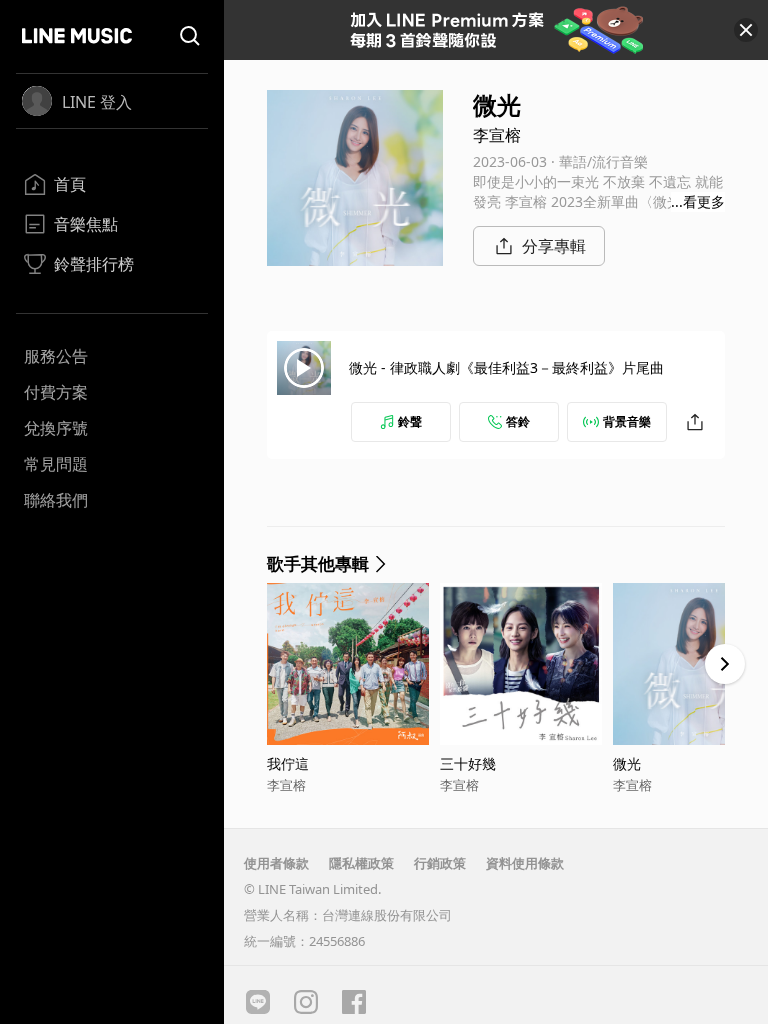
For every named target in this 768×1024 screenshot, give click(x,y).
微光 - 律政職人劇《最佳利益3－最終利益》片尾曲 (506, 367)
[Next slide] (725, 664)
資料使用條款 (525, 863)
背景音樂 (627, 421)
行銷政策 (440, 863)
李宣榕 (497, 135)
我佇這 (288, 763)
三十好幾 (468, 763)
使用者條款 (276, 863)
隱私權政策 (361, 863)
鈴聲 (410, 421)
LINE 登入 (97, 102)
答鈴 (518, 421)
